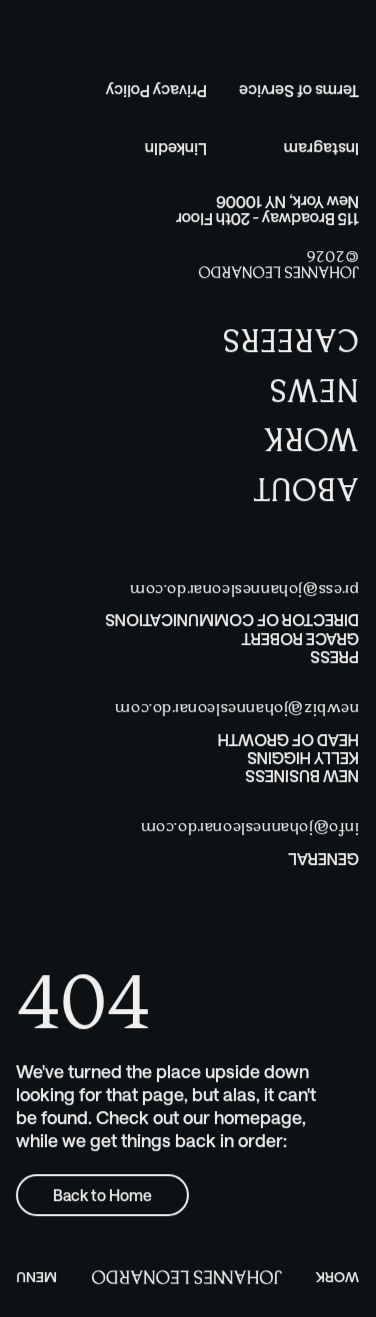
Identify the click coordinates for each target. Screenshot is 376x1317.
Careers (291, 337)
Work (337, 1277)
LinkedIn (176, 149)
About (306, 486)
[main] (187, 1137)
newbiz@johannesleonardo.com (237, 708)
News (314, 387)
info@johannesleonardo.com (249, 828)
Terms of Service (299, 91)
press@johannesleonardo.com (244, 589)
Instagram (321, 149)
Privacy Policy (156, 91)
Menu (36, 1277)
